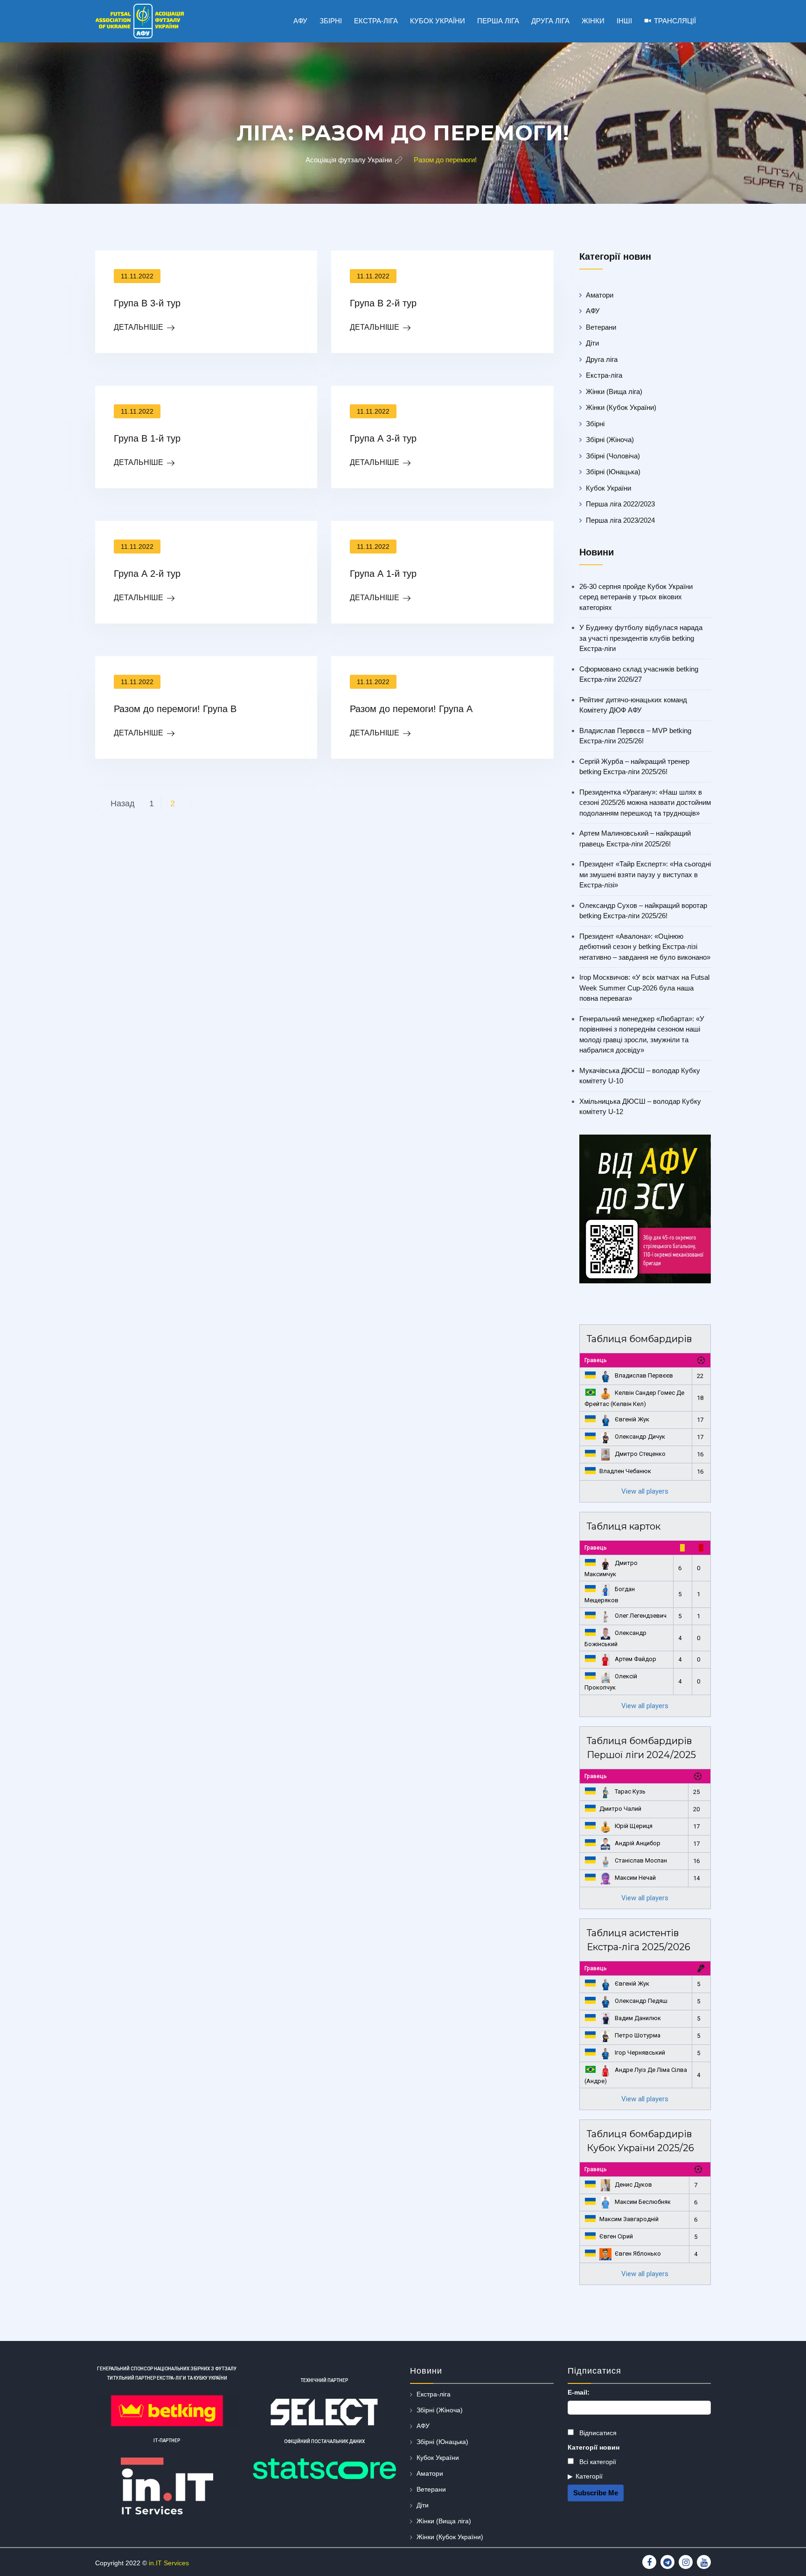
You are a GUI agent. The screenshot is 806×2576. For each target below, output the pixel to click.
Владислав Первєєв (644, 1375)
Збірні (595, 424)
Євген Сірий (616, 2236)
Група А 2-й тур (147, 574)
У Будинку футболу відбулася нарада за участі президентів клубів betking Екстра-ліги (641, 638)
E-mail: (579, 2392)
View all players (645, 1491)
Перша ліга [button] (498, 21)
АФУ (593, 311)
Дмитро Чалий (620, 1809)
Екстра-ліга (604, 375)
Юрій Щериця (634, 1826)
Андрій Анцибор (638, 1843)
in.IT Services (169, 2563)
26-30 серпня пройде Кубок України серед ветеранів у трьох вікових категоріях (636, 597)
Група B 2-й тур (383, 303)
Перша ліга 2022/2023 (620, 504)
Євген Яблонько (638, 2254)
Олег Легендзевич (641, 1616)
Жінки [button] (593, 21)
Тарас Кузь (630, 1791)
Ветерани (601, 327)
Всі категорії (597, 2462)
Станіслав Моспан (641, 1860)
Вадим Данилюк (638, 2018)
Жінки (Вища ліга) (614, 391)
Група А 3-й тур (383, 438)
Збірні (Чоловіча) (613, 456)
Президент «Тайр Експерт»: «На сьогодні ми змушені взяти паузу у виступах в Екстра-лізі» (645, 874)
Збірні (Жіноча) (610, 440)
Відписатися (597, 2433)
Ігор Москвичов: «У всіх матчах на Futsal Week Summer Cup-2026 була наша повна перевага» (644, 988)
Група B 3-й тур (147, 303)
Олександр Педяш (641, 2001)
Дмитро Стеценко (640, 1454)
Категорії (589, 2476)
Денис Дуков (633, 2185)
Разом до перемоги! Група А (411, 709)
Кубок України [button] (438, 21)
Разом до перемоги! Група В (175, 709)
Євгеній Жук (632, 1419)
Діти (592, 343)
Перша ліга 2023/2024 (620, 520)
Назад (123, 803)
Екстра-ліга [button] (376, 21)
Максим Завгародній (629, 2219)
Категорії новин (594, 2447)
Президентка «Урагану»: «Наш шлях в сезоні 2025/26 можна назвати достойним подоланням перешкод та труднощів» (645, 803)
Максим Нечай (635, 1878)
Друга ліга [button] (550, 21)
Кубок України (608, 488)
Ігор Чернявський (640, 2053)
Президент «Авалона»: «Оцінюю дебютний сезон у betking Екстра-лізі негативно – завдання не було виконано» (645, 947)
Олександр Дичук (640, 1437)
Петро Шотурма (638, 2035)
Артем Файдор (636, 1659)
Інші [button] (624, 21)
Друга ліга (602, 359)
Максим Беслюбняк (643, 2202)
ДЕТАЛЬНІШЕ (139, 327)
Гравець (596, 1360)
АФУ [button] (300, 21)
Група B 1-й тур (147, 438)
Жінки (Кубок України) (621, 407)
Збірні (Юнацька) (613, 472)
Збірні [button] (331, 21)
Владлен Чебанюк (625, 1471)
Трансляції (675, 21)
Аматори (600, 295)
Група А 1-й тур (383, 574)
